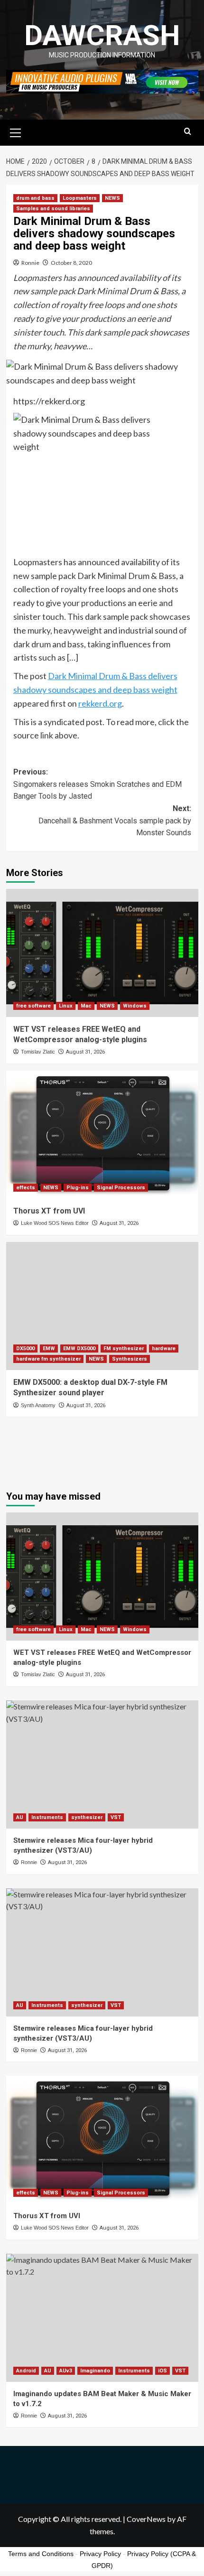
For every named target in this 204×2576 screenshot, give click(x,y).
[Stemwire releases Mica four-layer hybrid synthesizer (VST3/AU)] (102, 1764)
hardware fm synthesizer (48, 1359)
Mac (86, 1006)
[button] (16, 131)
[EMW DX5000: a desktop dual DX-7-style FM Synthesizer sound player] (102, 1306)
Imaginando (95, 2371)
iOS (162, 2371)
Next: (115, 821)
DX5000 (25, 1349)
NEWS (112, 198)
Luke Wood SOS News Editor (55, 1223)
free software (33, 1006)
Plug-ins (78, 1188)
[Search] (188, 132)
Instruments (47, 1817)
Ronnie (30, 263)
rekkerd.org (100, 703)
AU (20, 1817)
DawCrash (102, 35)
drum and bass (35, 198)
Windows (135, 1006)
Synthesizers (130, 1359)
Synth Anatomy (38, 1405)
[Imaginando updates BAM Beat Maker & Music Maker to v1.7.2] (102, 2318)
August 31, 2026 (85, 1052)
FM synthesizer (124, 1349)
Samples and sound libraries (53, 209)
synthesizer (87, 1817)
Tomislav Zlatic (38, 1052)
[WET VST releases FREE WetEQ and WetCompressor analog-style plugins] (102, 953)
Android (26, 2371)
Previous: (97, 784)
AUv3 (66, 2371)
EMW (49, 1349)
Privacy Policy (100, 2554)
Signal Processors (121, 1188)
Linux (66, 1006)
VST (116, 1817)
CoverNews (146, 2519)
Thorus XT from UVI (49, 1211)
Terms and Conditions (41, 2554)
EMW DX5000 (79, 1349)
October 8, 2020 (71, 263)
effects (26, 1188)
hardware (164, 1349)
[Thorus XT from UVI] (102, 1135)
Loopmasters (80, 198)
